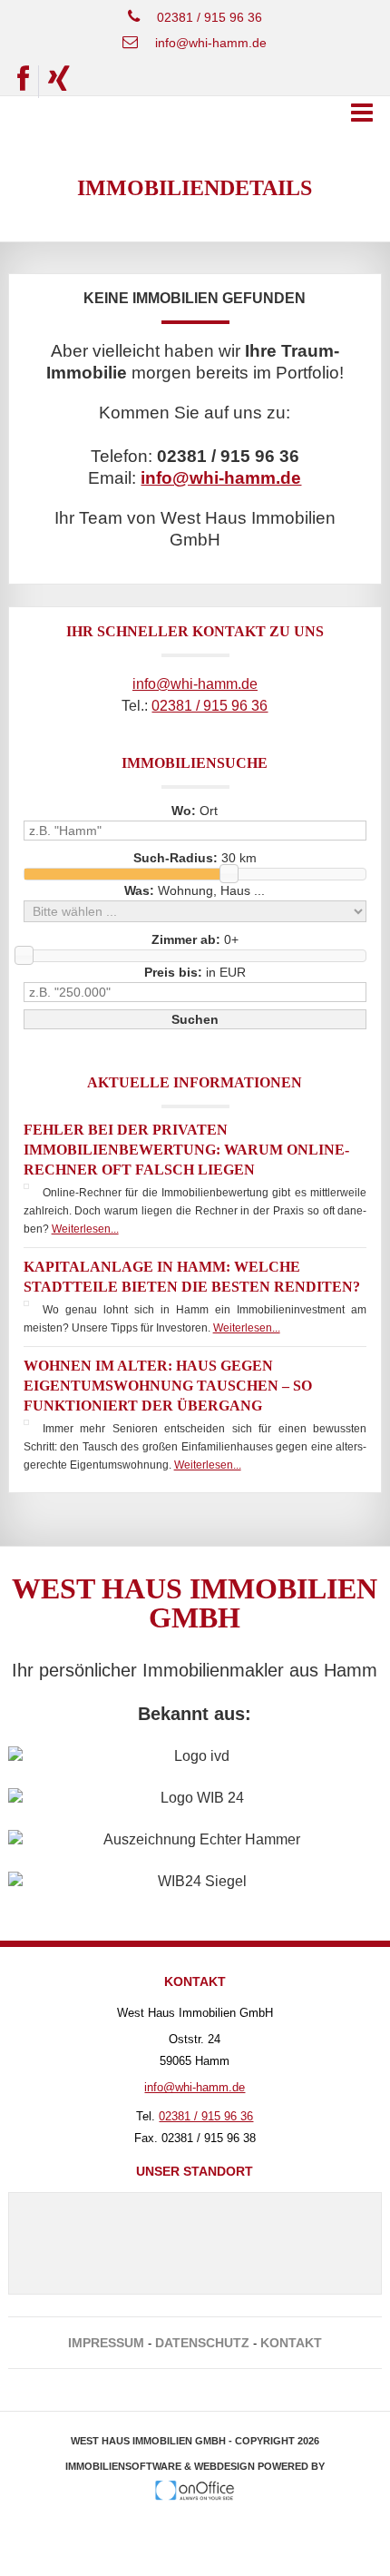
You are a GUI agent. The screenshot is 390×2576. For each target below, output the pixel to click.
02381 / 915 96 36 (210, 17)
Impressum (106, 2343)
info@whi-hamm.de (211, 43)
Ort (195, 811)
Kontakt (291, 2343)
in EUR (195, 972)
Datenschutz (202, 2343)
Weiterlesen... (85, 1229)
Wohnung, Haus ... (195, 890)
